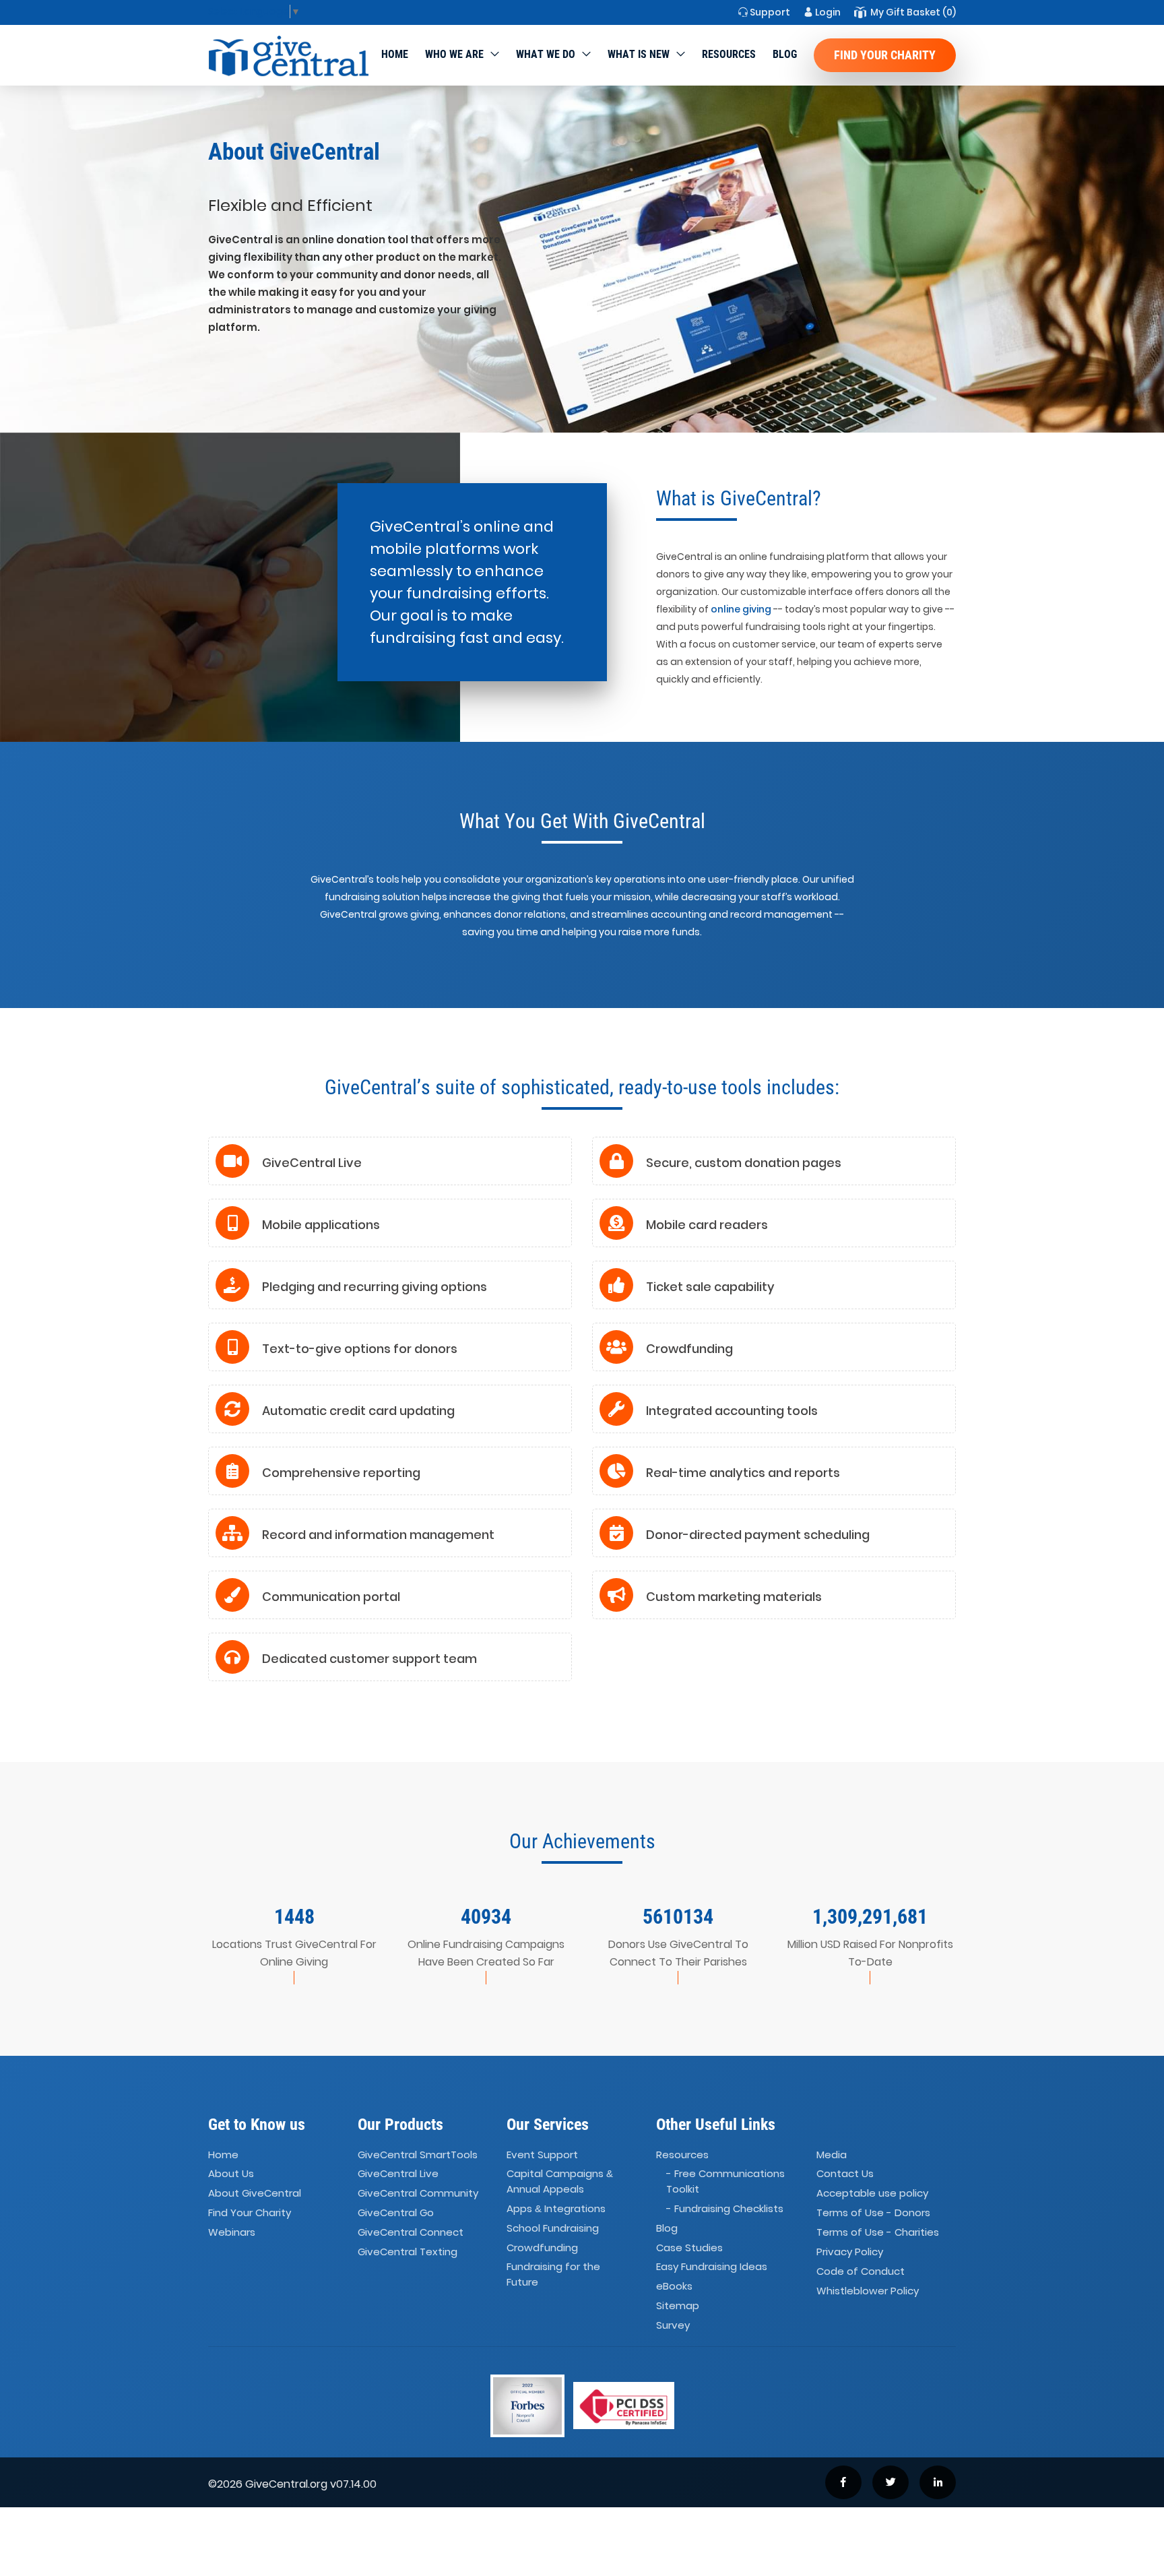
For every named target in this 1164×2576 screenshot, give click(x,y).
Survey (673, 2325)
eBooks (674, 2287)
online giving (741, 609)
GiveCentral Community (418, 2194)
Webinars (232, 2232)
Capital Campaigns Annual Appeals (560, 2182)
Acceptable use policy (872, 2194)
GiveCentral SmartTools (418, 2155)
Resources (729, 54)
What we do (546, 54)
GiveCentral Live (398, 2174)
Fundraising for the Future (553, 2275)
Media (832, 2155)
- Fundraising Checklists (725, 2208)
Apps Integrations (556, 2208)
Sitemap (678, 2305)
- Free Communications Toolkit (725, 2182)
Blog (785, 54)
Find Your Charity (885, 55)
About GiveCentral (255, 2194)
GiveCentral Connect (411, 2232)
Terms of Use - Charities (878, 2232)
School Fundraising (553, 2228)
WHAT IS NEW (639, 54)
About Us (231, 2174)
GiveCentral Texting (408, 2252)
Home (395, 54)
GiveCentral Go (396, 2212)
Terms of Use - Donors (873, 2212)
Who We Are (454, 54)
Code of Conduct (861, 2271)
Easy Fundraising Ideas (712, 2267)
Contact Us (845, 2174)
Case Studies (689, 2248)
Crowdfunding (542, 2248)
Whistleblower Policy (868, 2291)
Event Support (542, 2155)
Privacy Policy (850, 2252)
